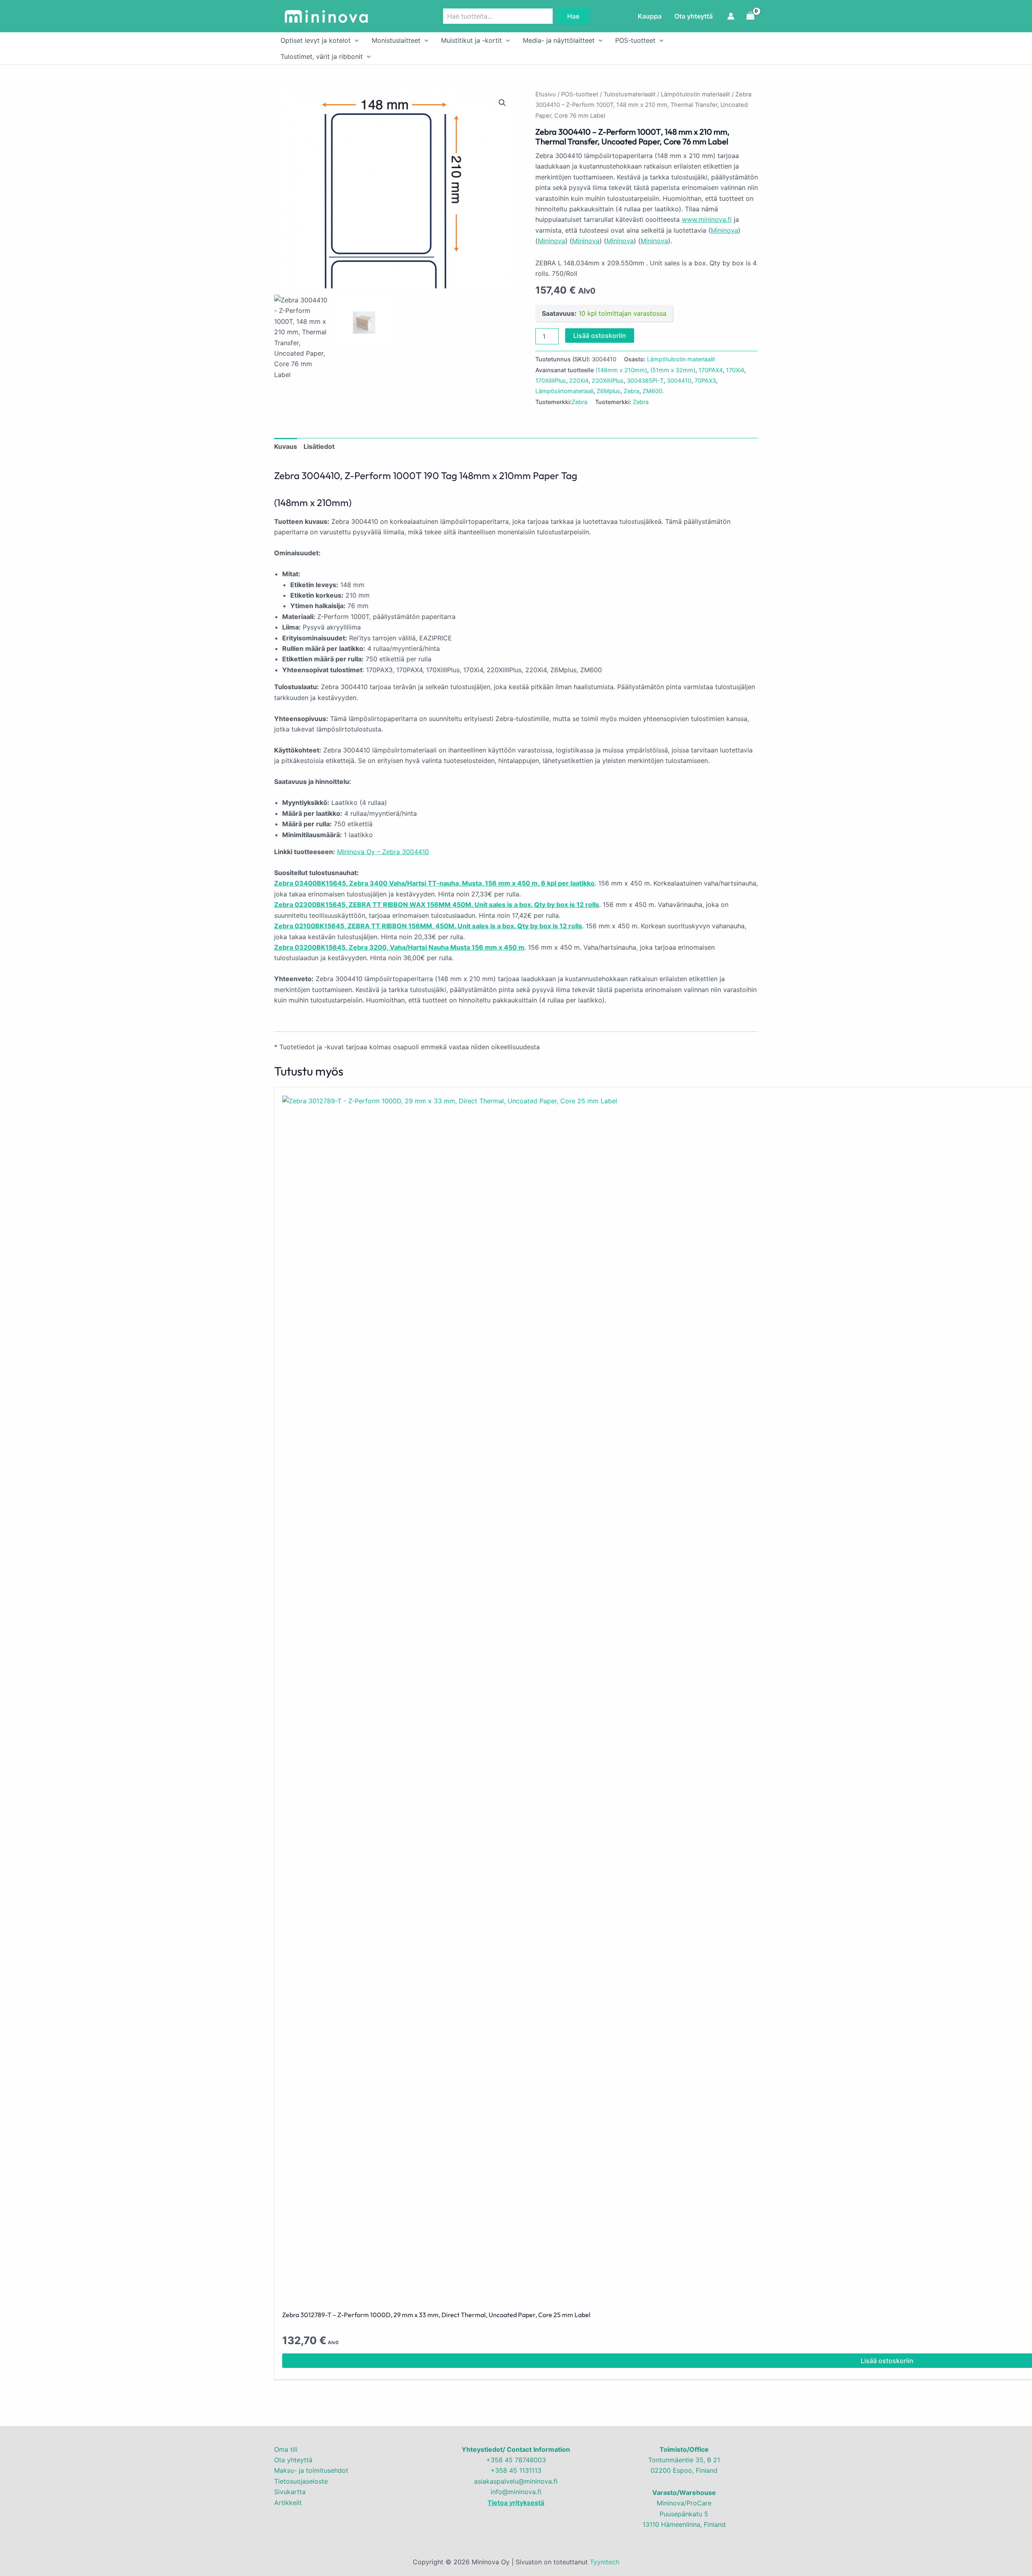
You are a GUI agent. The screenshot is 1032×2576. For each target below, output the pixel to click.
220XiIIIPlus (608, 380)
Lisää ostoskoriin (600, 336)
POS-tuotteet (635, 40)
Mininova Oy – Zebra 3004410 (383, 852)
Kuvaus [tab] (286, 446)
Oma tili (286, 2449)
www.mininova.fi (707, 219)
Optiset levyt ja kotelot (316, 40)
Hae (573, 16)
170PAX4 (711, 370)
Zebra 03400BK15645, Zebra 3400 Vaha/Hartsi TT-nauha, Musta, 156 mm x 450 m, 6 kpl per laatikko (434, 883)
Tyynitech (604, 2562)
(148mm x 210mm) (621, 370)
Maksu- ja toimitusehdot (311, 2470)
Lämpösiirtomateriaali (564, 391)
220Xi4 (579, 380)
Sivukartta (290, 2492)
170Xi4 (735, 370)
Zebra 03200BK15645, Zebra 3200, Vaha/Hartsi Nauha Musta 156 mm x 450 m (399, 947)
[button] (355, 40)
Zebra (631, 391)
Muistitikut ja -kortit (471, 40)
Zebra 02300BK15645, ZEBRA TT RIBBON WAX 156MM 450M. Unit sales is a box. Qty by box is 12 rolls (437, 905)
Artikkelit (288, 2503)
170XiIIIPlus (551, 380)
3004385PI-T (645, 380)
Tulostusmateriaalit (629, 94)
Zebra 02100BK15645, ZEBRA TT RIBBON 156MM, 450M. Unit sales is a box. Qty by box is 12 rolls (428, 926)
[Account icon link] (731, 16)
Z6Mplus (609, 391)
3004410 (679, 380)
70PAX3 (705, 380)
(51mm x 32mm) (673, 370)
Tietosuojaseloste (301, 2481)
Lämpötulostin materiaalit (695, 94)
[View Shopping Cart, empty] (750, 16)
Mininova (724, 230)
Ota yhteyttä (694, 16)
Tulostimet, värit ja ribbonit (322, 56)
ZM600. (653, 391)
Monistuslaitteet (396, 40)
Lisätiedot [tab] (319, 446)
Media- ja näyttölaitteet (559, 40)
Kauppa (650, 16)
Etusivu (546, 94)
